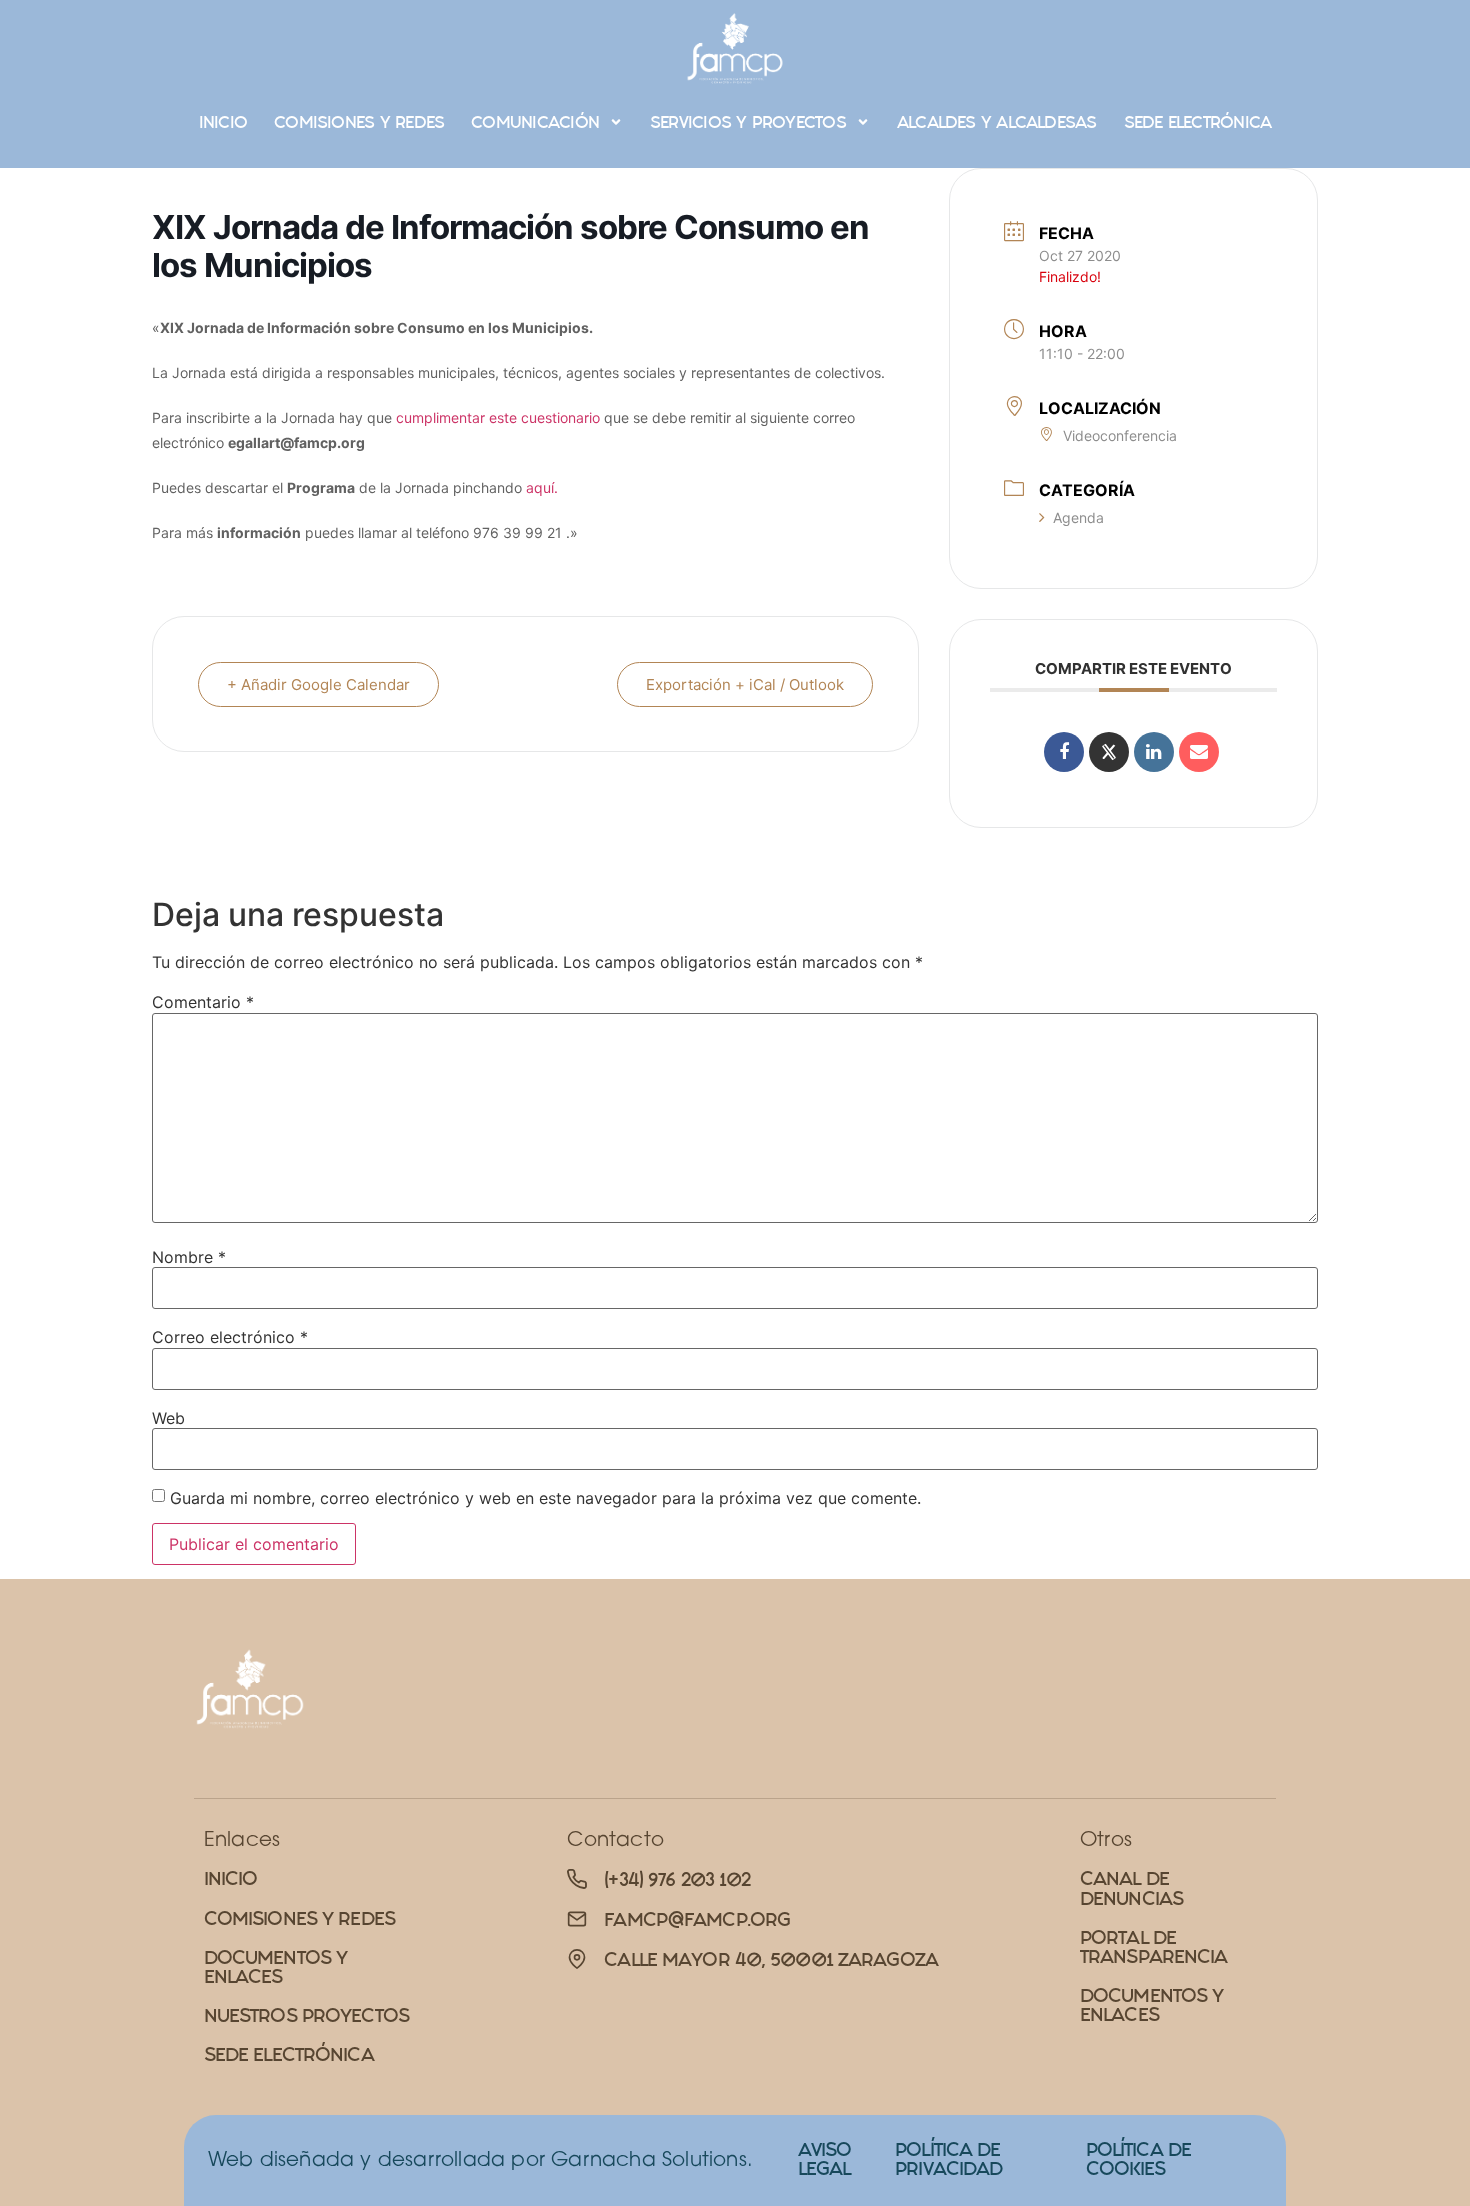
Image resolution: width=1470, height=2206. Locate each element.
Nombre (189, 1257)
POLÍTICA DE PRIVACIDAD (948, 2159)
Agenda (1078, 517)
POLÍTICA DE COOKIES (1138, 2159)
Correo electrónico (230, 1337)
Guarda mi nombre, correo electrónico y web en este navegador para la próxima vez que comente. (545, 1498)
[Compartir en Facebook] (1064, 752)
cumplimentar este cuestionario (498, 417)
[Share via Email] (1199, 752)
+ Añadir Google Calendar (318, 684)
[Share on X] (1109, 752)
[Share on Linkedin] (1154, 752)
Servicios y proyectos (748, 122)
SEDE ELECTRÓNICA (1198, 122)
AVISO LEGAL (825, 2159)
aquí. (542, 487)
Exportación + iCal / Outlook (745, 684)
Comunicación (535, 122)
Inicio (223, 122)
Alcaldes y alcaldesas (997, 122)
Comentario (203, 1002)
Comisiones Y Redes (359, 122)
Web (168, 1418)
